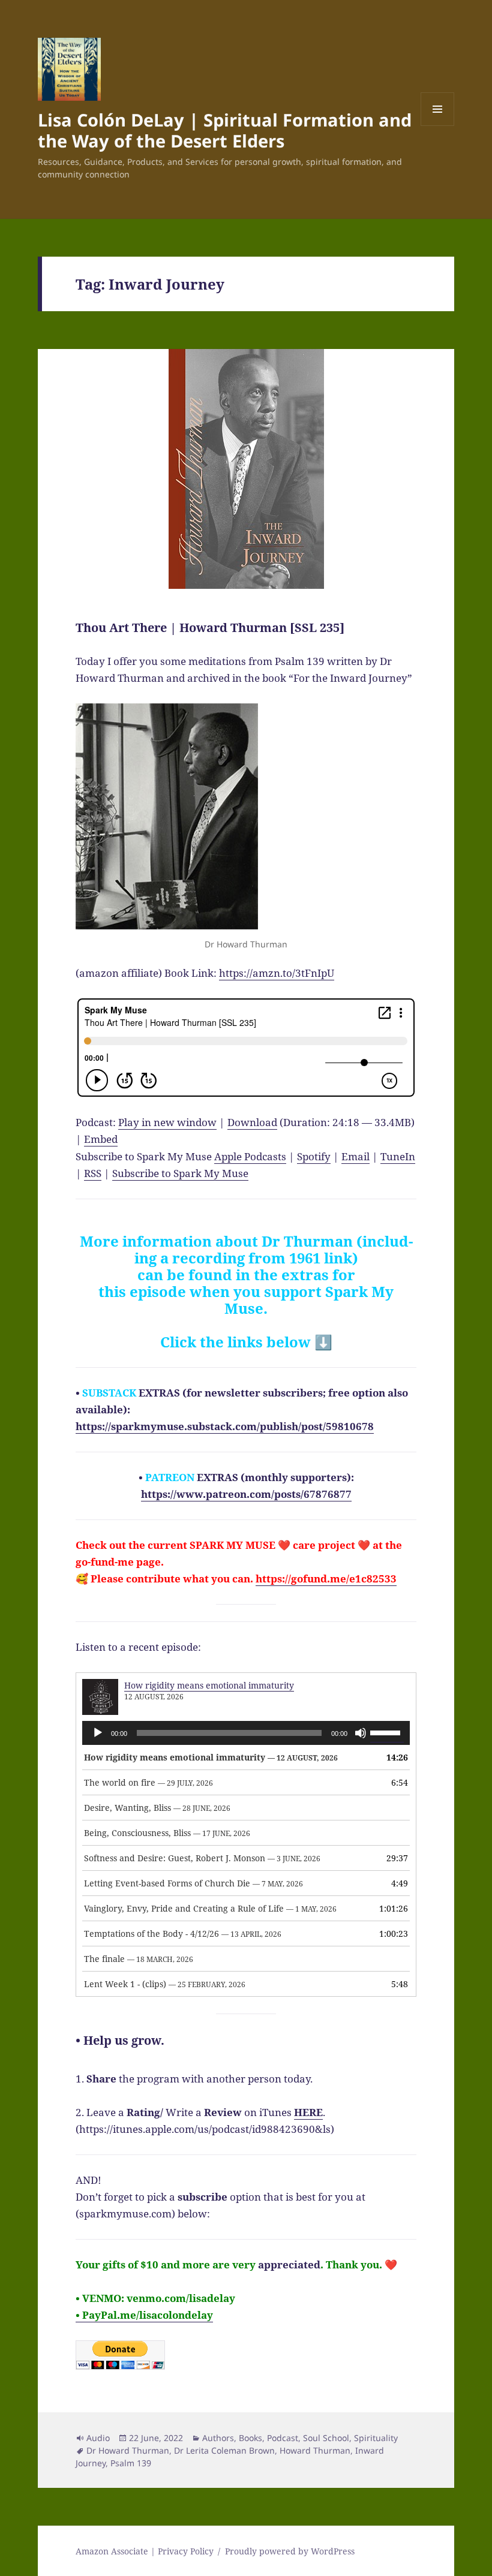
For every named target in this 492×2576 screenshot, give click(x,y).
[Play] (98, 1733)
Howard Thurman (315, 2450)
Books (250, 2438)
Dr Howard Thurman (128, 2450)
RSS (93, 1173)
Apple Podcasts (250, 1156)
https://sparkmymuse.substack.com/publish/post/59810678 (225, 1426)
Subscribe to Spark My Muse (180, 1173)
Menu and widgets (438, 126)
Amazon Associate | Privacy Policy (145, 2551)
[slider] (387, 1732)
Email (355, 1156)
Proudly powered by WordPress (290, 2551)
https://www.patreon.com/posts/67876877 (246, 1494)
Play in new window (167, 1122)
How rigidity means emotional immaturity (209, 1685)
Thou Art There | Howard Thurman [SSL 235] (210, 628)
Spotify (314, 1156)
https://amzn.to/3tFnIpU (277, 973)
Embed (101, 1139)
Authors (218, 2438)
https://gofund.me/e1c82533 (326, 1579)
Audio (98, 2438)
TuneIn (398, 1156)
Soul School (326, 2438)
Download (252, 1122)
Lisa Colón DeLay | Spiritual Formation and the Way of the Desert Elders (225, 130)
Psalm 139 (131, 2463)
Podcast (283, 2438)
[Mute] (361, 1733)
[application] (246, 1733)
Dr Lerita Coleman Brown (224, 2450)
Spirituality (376, 2438)
